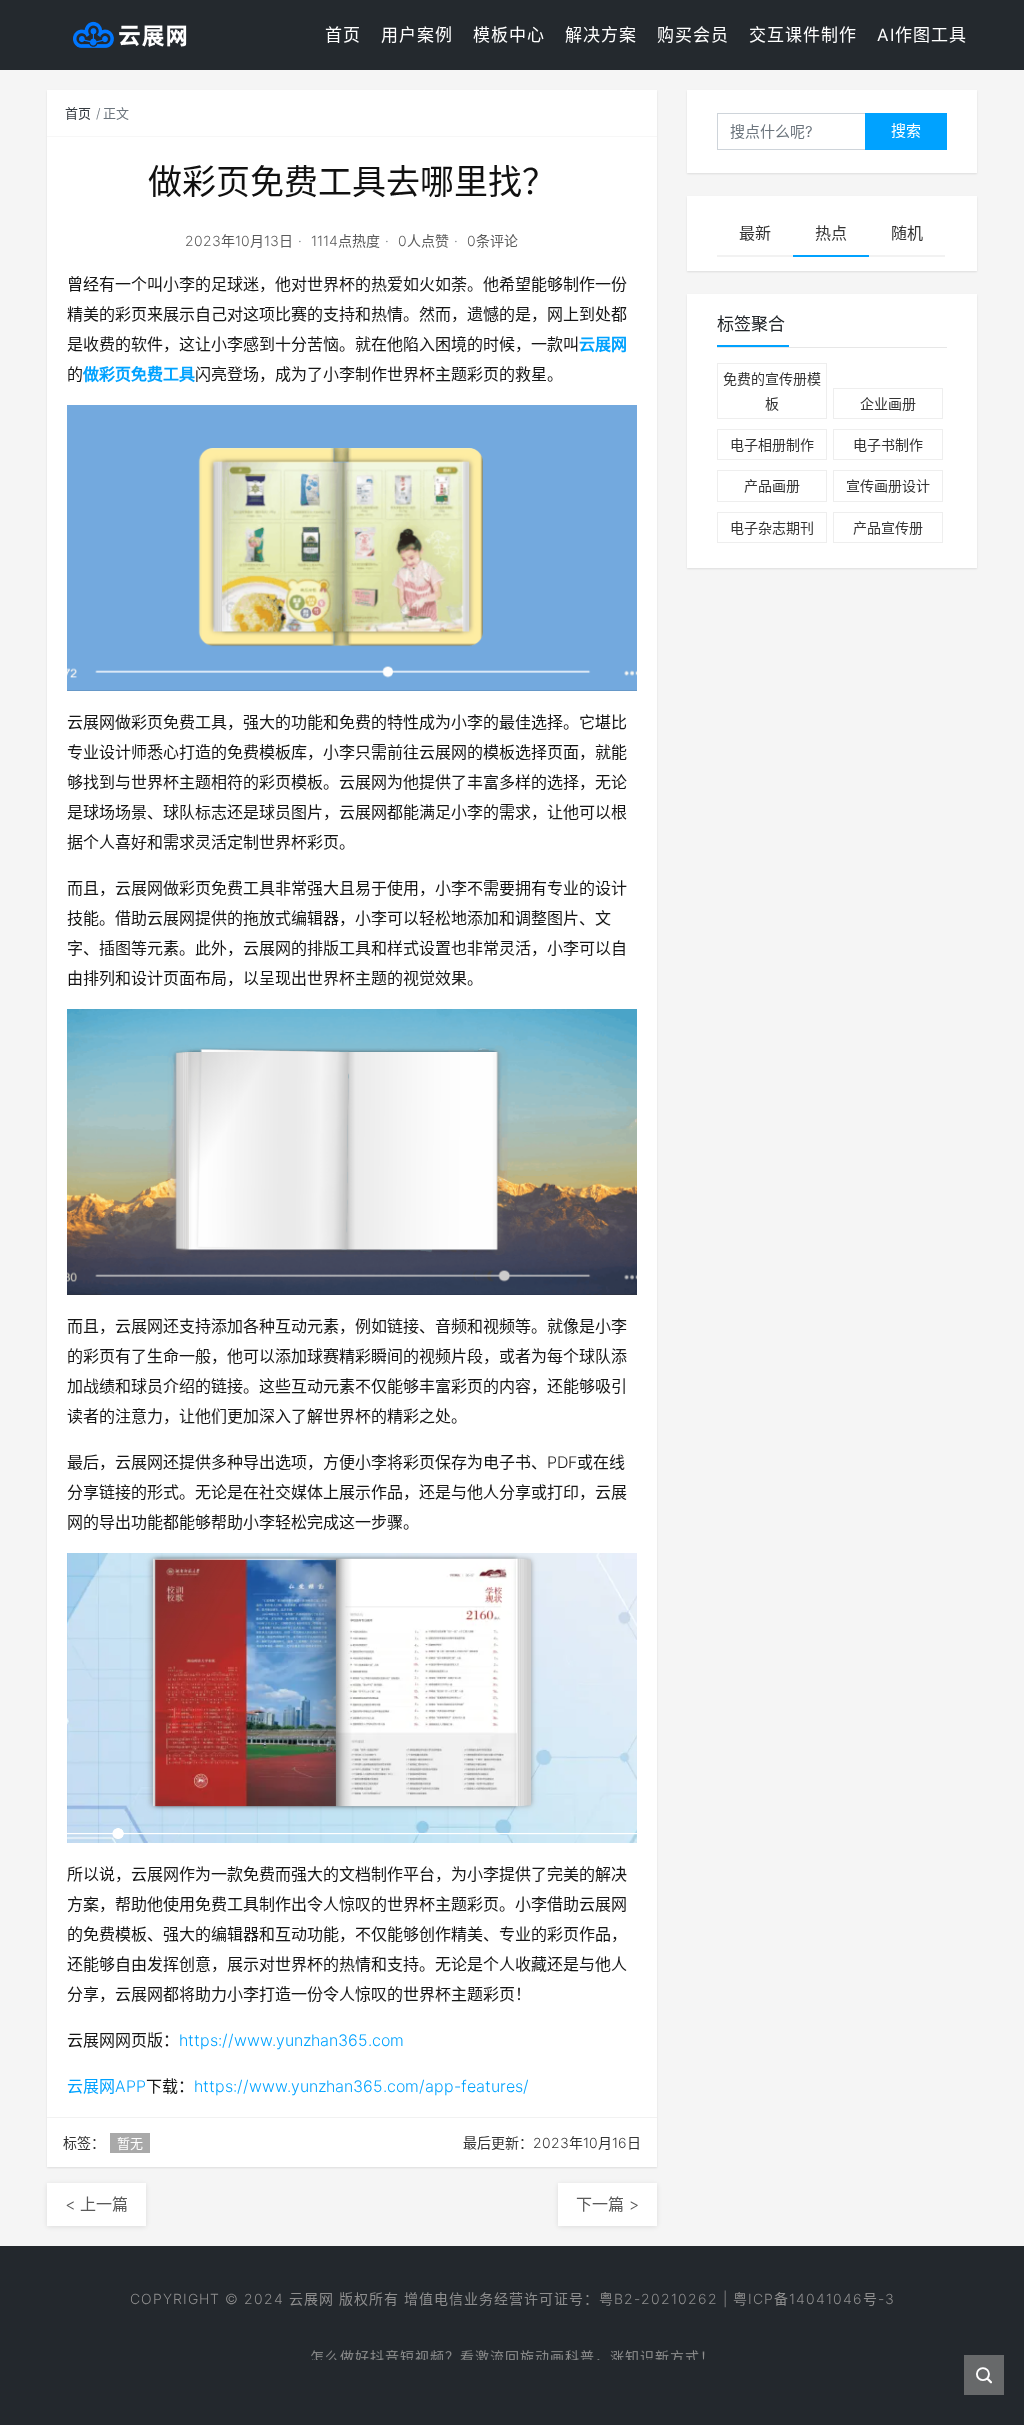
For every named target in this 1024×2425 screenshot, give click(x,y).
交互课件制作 (803, 35)
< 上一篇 (96, 2204)
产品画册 (772, 485)
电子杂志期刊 (772, 527)
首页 (343, 35)
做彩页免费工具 (139, 374)
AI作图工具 (922, 35)
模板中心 (509, 35)
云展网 (603, 344)
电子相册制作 (772, 444)
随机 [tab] (907, 233)
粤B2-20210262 (658, 2298)
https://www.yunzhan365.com (291, 2040)
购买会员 (693, 35)
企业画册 (888, 403)
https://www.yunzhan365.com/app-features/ (361, 2086)
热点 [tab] (831, 233)
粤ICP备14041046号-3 (814, 2298)
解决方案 (601, 35)
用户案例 (417, 35)
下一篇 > (607, 2204)
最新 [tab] (755, 233)
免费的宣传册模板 (772, 391)
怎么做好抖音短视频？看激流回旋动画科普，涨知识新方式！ (512, 2346)
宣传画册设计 (888, 485)
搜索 (906, 130)
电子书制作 (888, 444)
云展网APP (106, 2086)
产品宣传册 (888, 527)
